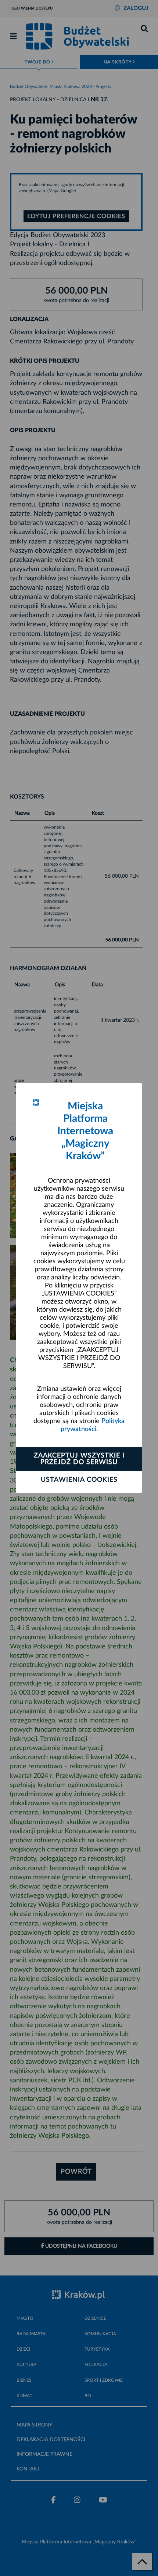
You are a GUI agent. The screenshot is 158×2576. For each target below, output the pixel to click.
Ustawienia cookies (79, 1480)
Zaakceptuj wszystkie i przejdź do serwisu (79, 1459)
